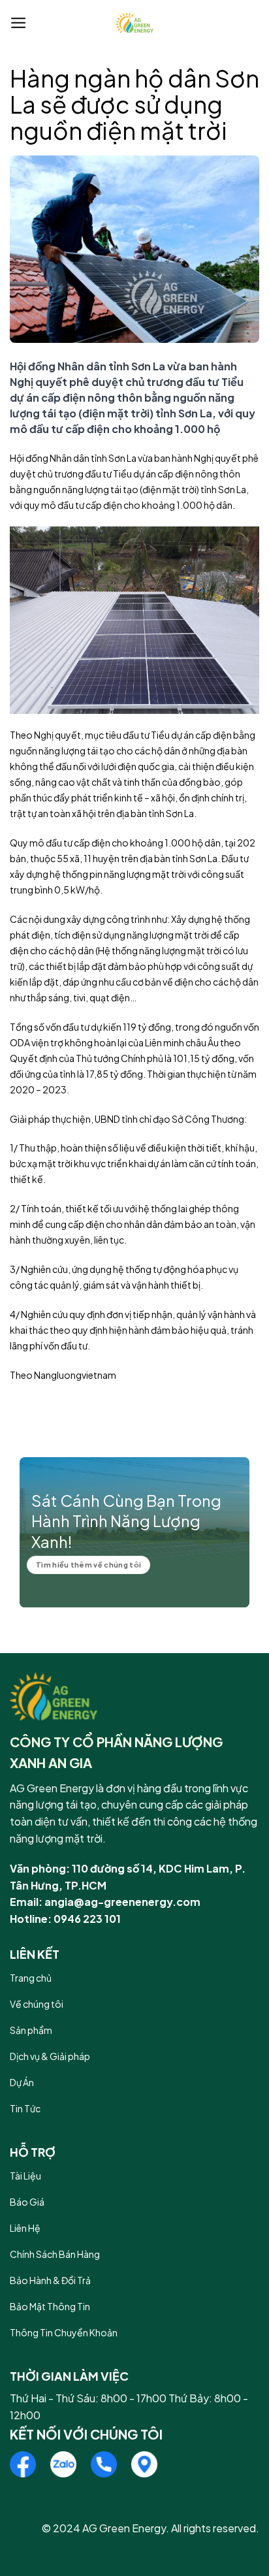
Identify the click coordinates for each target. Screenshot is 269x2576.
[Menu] (19, 23)
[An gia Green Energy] (134, 23)
